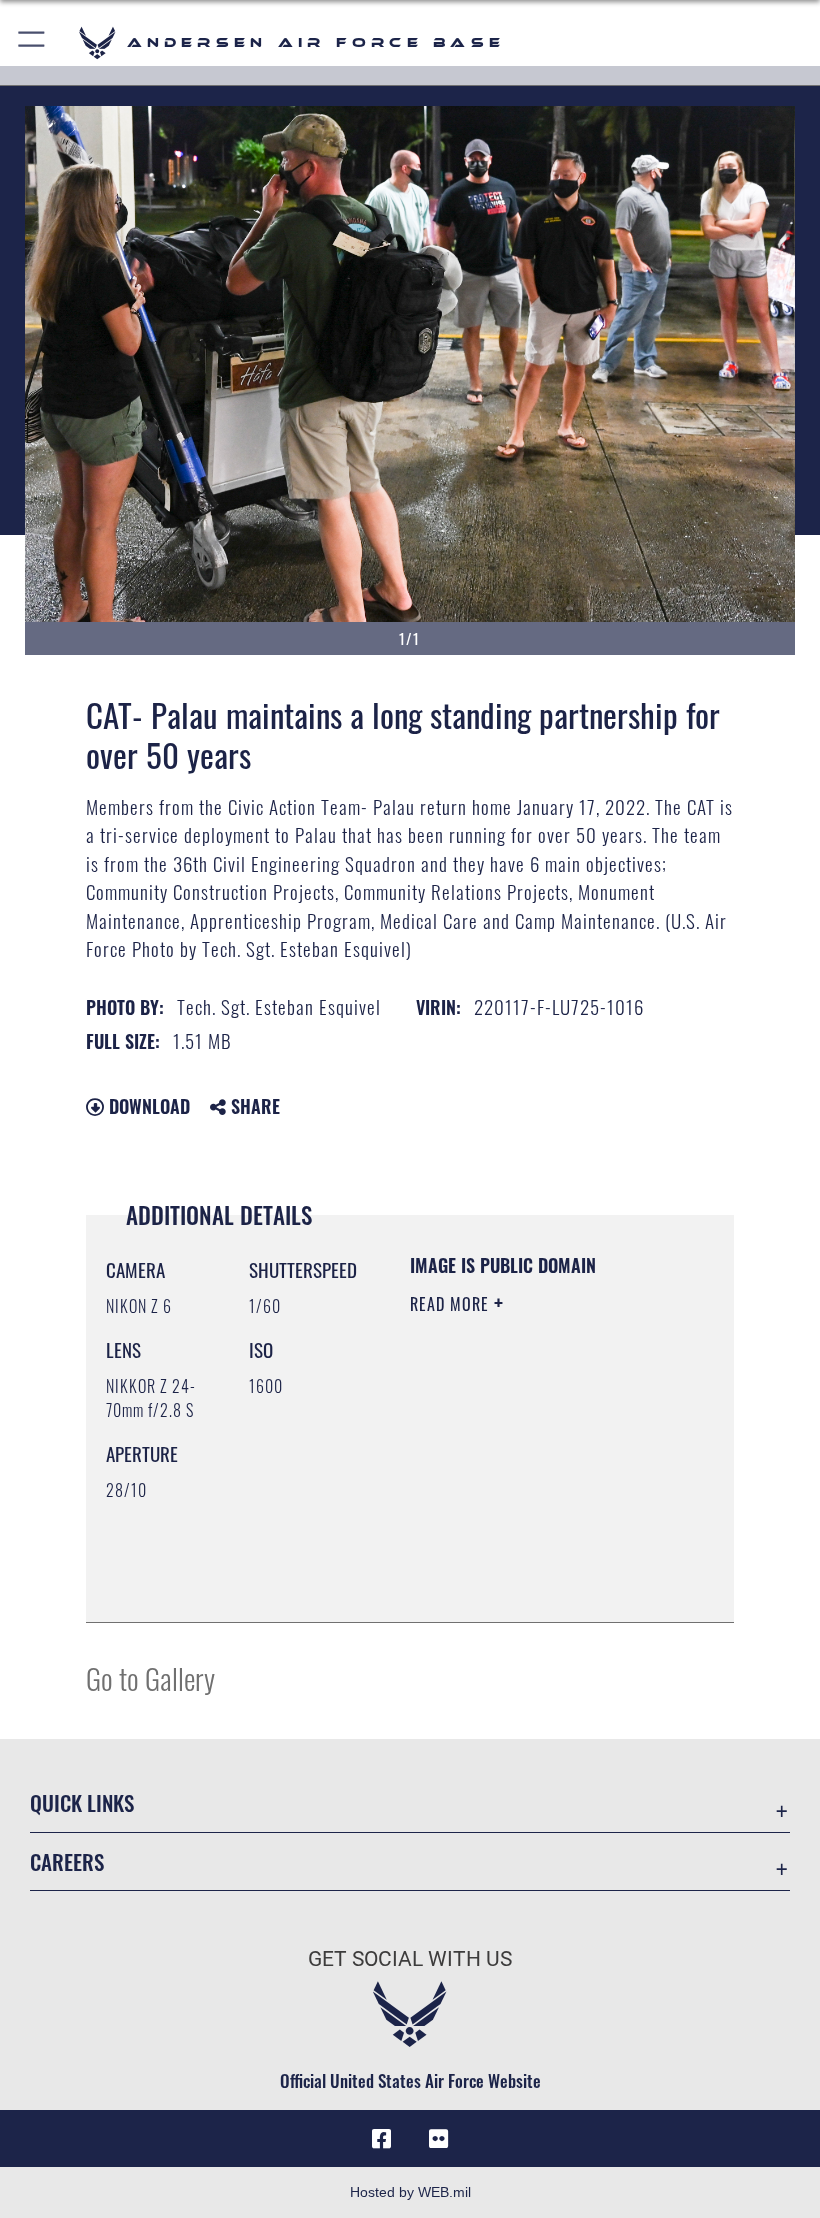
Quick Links (82, 1802)
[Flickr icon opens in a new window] (438, 2139)
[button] (32, 42)
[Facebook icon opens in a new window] (382, 2139)
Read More (452, 1304)
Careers (67, 1861)
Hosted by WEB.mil (410, 2192)
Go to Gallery (150, 1677)
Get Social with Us (410, 1959)
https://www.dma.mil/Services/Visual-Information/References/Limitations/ (531, 1557)
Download (147, 1106)
